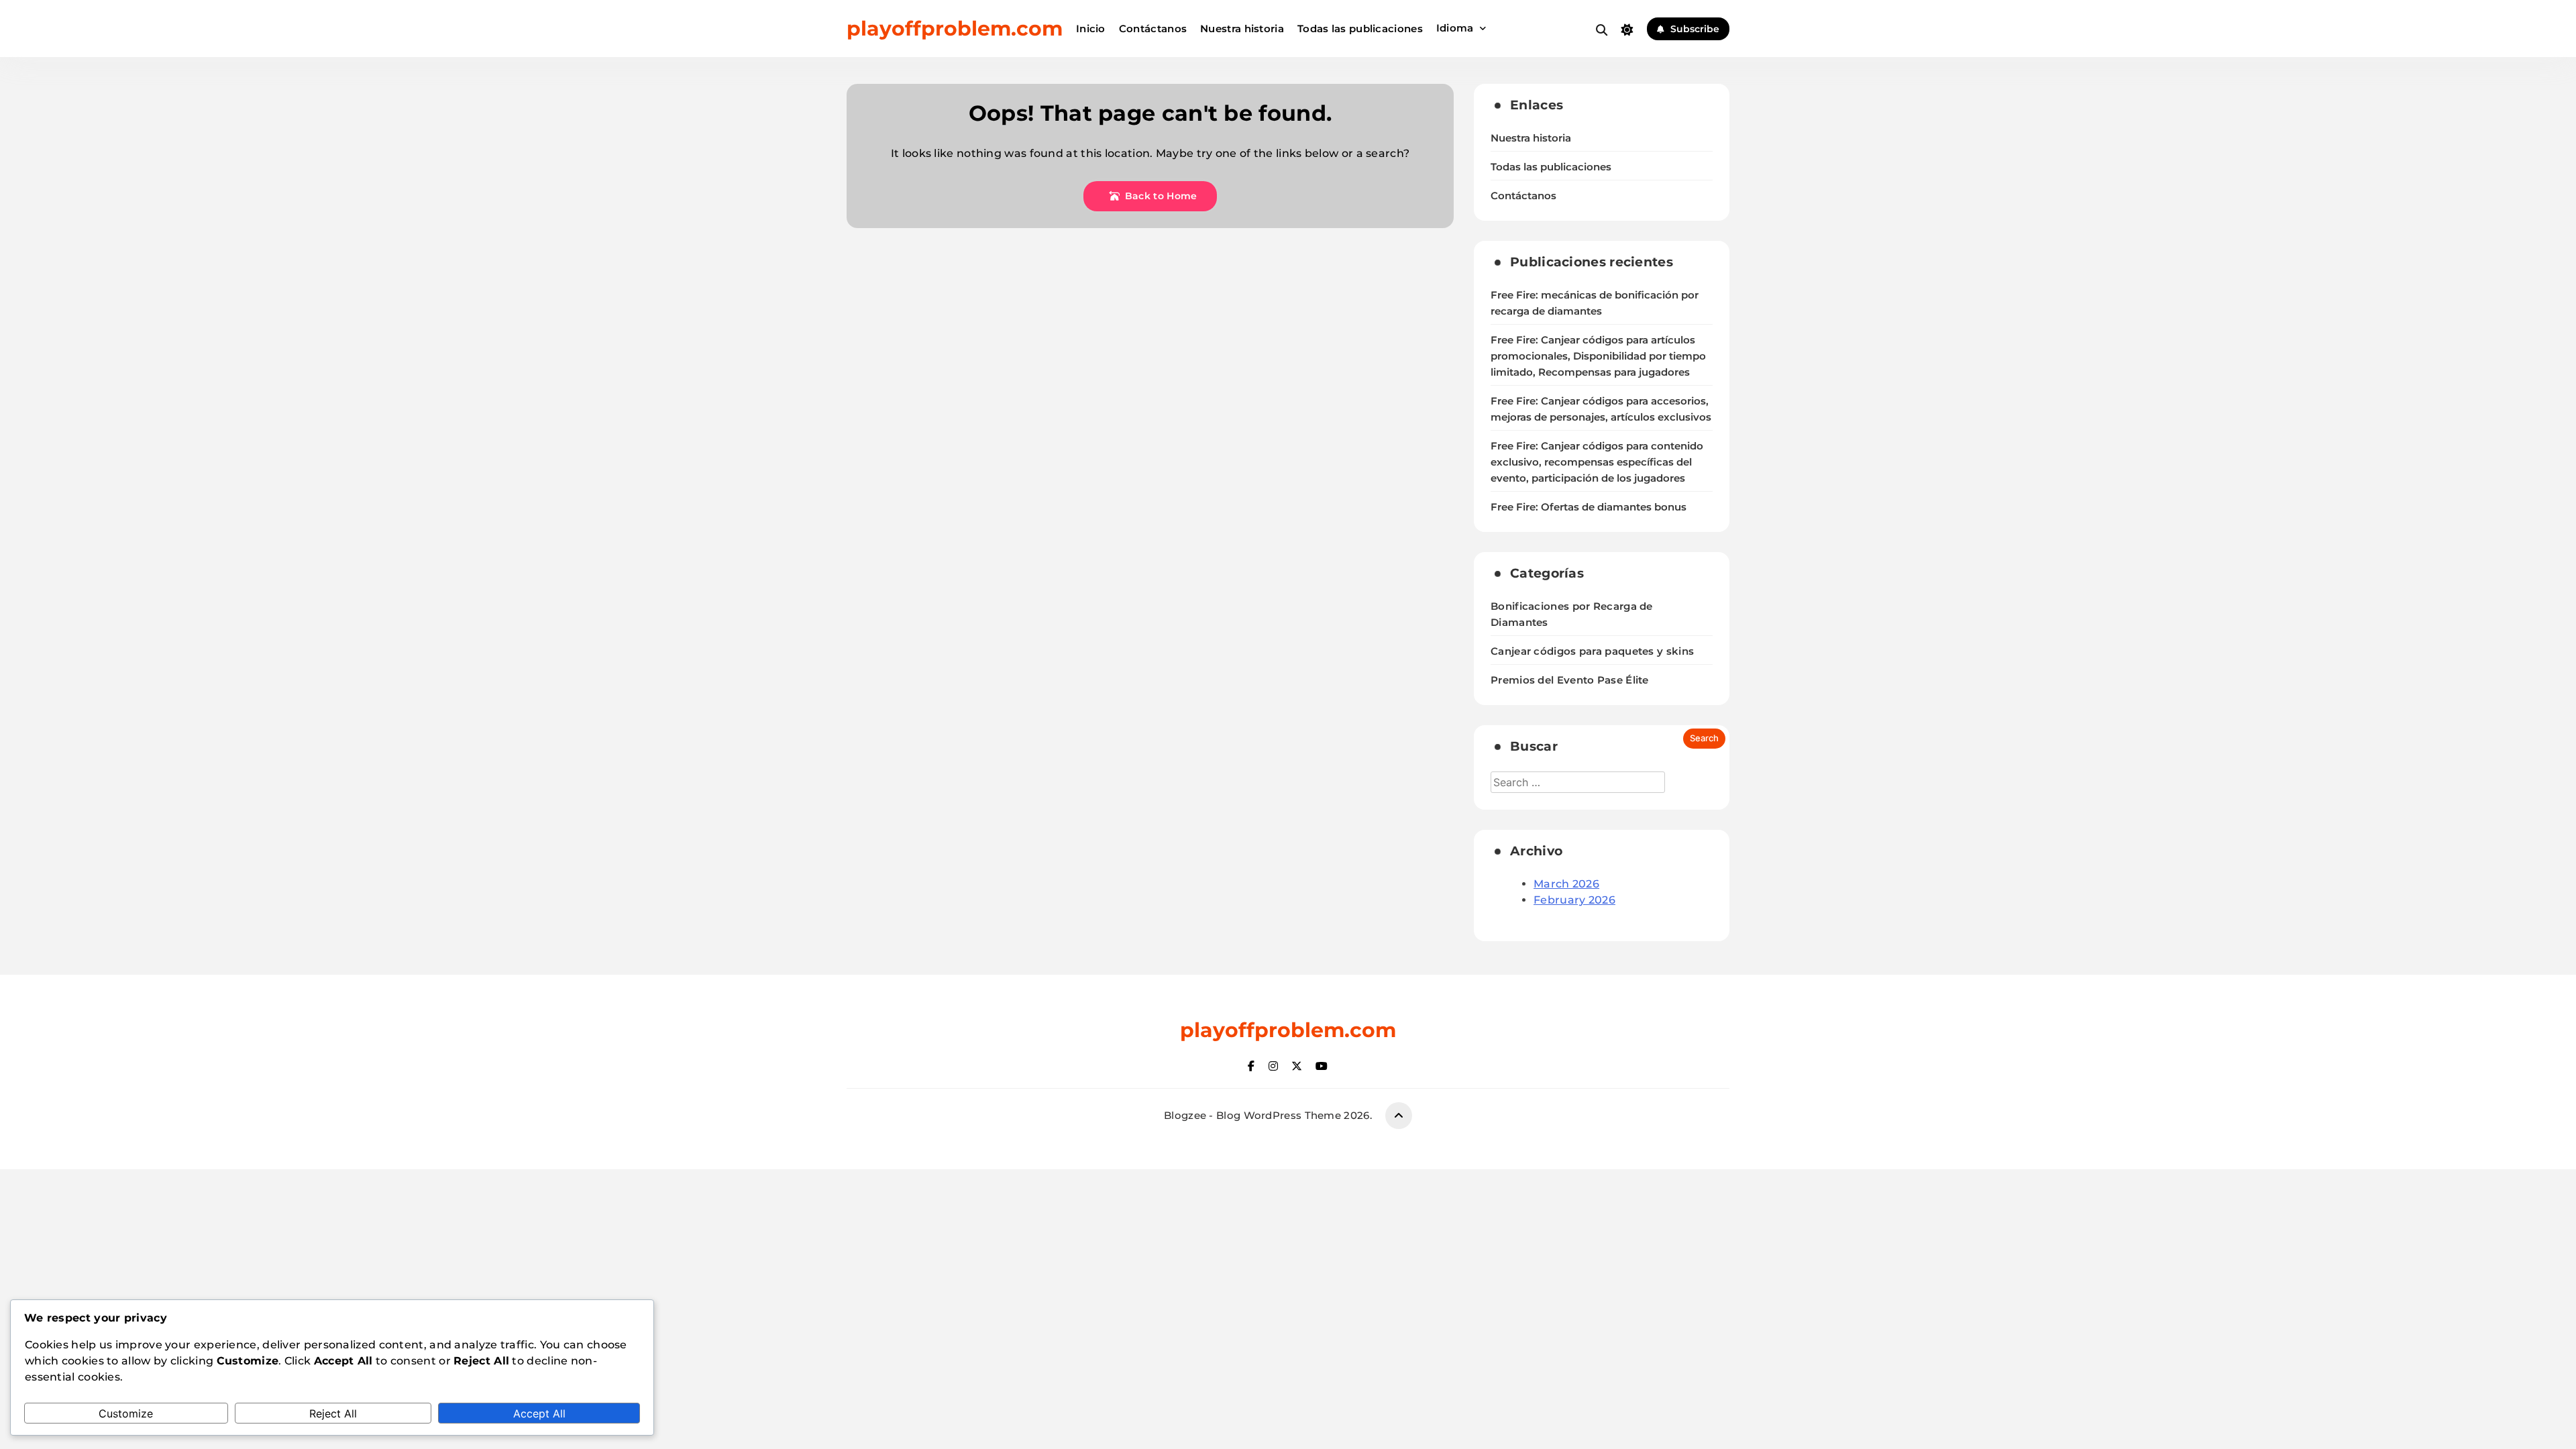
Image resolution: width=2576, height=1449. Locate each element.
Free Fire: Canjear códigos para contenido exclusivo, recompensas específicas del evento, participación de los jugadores (1597, 462)
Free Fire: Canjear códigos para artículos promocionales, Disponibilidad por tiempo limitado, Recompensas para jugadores (1598, 356)
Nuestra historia (1242, 29)
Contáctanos (1153, 29)
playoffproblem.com (955, 29)
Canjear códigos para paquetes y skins (1592, 651)
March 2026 (1566, 884)
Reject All (333, 1413)
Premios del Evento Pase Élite (1570, 680)
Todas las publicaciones (1360, 29)
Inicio (1091, 29)
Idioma (1455, 28)
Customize (126, 1413)
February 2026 (1574, 900)
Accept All (539, 1413)
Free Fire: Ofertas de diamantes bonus (1589, 507)
